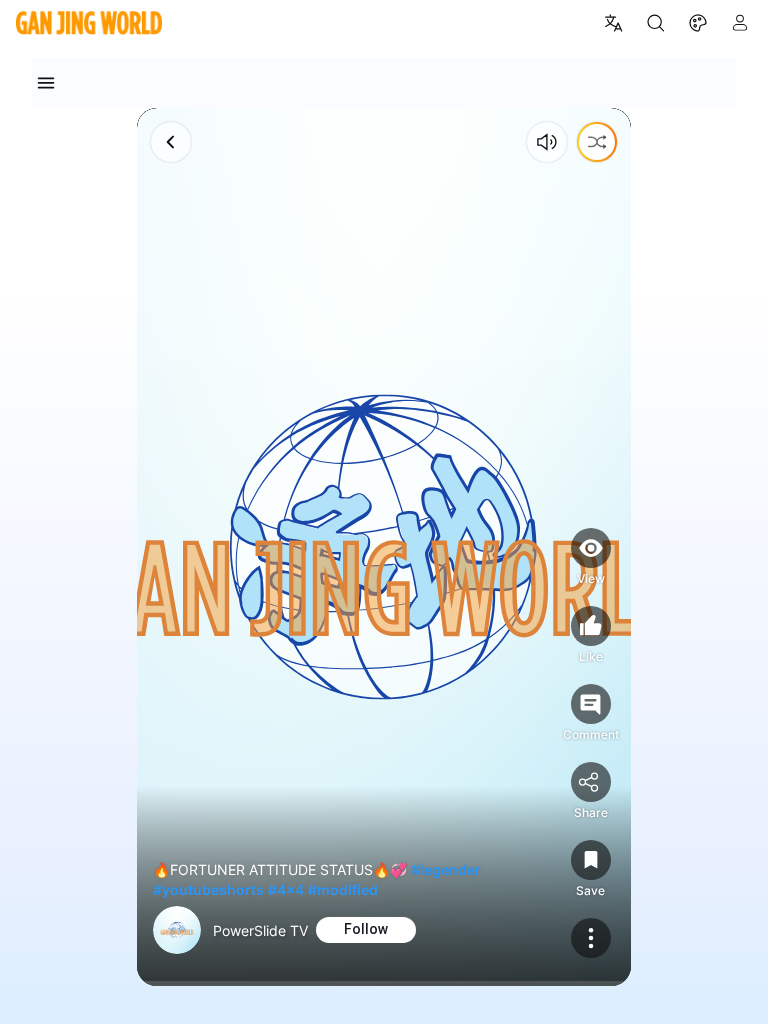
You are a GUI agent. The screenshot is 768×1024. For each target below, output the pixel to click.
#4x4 (286, 889)
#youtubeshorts (208, 889)
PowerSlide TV (260, 930)
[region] (384, 547)
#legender (446, 869)
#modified (343, 889)
